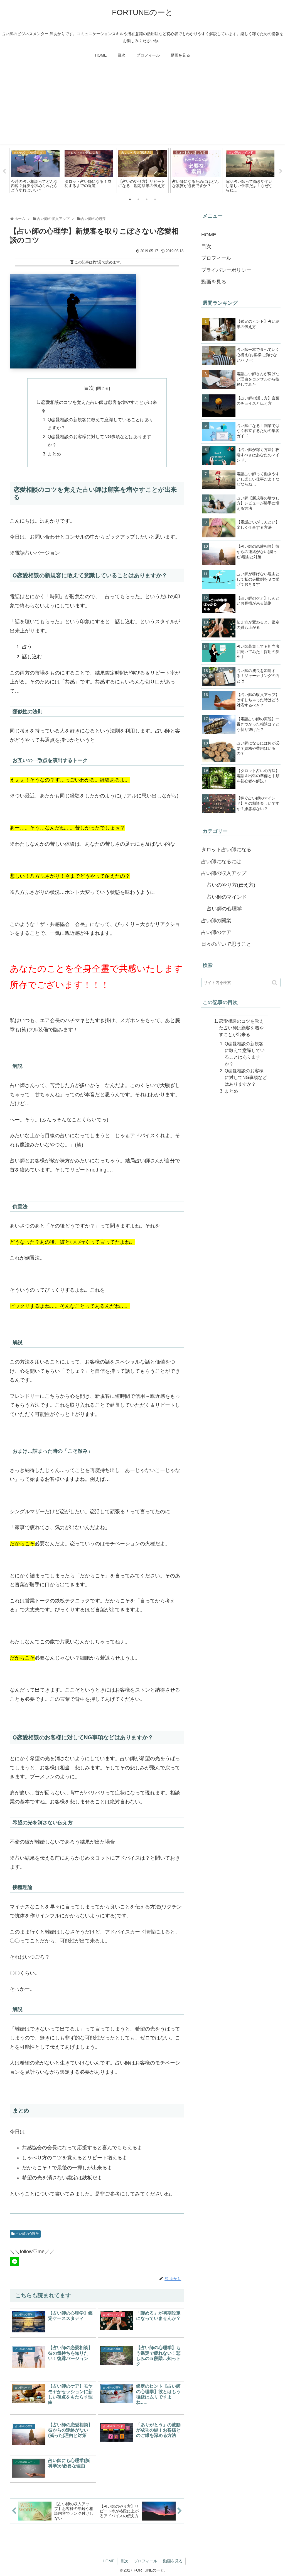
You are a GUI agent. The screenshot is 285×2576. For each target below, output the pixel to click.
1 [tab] (130, 199)
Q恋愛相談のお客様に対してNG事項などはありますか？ (246, 1077)
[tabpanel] (35, 171)
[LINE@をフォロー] (14, 2262)
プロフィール (216, 258)
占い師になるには (221, 862)
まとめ (54, 454)
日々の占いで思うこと (226, 944)
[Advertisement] (142, 105)
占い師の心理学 (27, 2234)
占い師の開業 (216, 921)
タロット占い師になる (226, 850)
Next (281, 171)
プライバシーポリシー (226, 270)
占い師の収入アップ (224, 873)
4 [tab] (155, 199)
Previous (4, 171)
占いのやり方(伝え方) (231, 885)
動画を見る (214, 282)
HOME (209, 235)
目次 (89, 388)
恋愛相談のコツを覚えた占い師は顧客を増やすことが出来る (241, 1028)
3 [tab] (147, 199)
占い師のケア (216, 932)
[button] (275, 983)
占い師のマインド (227, 897)
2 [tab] (138, 199)
